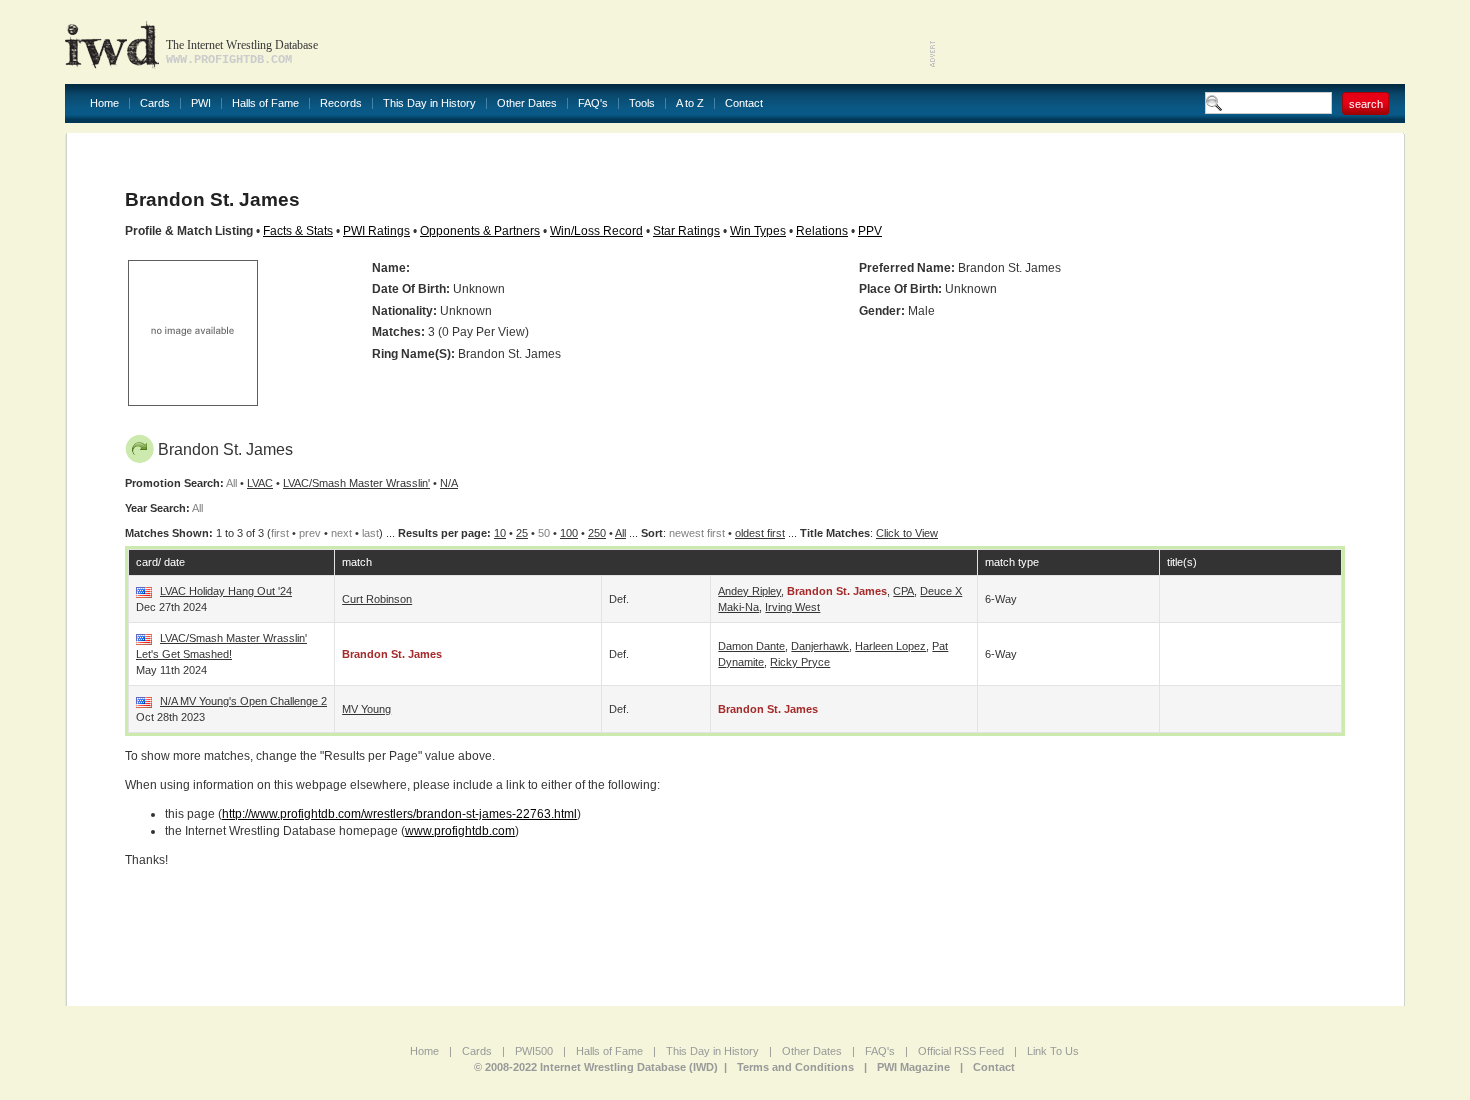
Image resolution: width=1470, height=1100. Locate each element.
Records (341, 103)
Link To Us (1053, 1051)
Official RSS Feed (961, 1051)
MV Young (366, 709)
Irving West (792, 607)
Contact (744, 103)
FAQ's (593, 103)
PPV (870, 231)
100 (569, 533)
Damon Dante (751, 646)
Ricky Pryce (800, 662)
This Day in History (429, 103)
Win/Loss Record (596, 231)
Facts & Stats (298, 231)
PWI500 (534, 1051)
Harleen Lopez (890, 646)
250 (597, 533)
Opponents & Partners (480, 231)
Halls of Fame (265, 103)
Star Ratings (686, 231)
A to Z (690, 103)
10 (500, 533)
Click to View (907, 533)
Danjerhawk (820, 646)
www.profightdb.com (460, 831)
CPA (903, 591)
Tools (642, 103)
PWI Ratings (376, 231)
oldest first (760, 533)
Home (104, 103)
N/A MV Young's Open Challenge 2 (243, 701)
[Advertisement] (1171, 40)
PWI (201, 103)
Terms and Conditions (795, 1067)
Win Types (758, 231)
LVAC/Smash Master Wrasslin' (356, 483)
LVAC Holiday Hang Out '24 (226, 591)
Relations (822, 231)
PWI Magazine (913, 1067)
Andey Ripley (749, 591)
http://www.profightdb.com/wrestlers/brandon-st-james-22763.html (399, 814)
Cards (155, 103)
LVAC (260, 483)
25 (522, 533)
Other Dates (527, 103)
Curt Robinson (377, 599)
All (620, 533)
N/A (449, 483)
